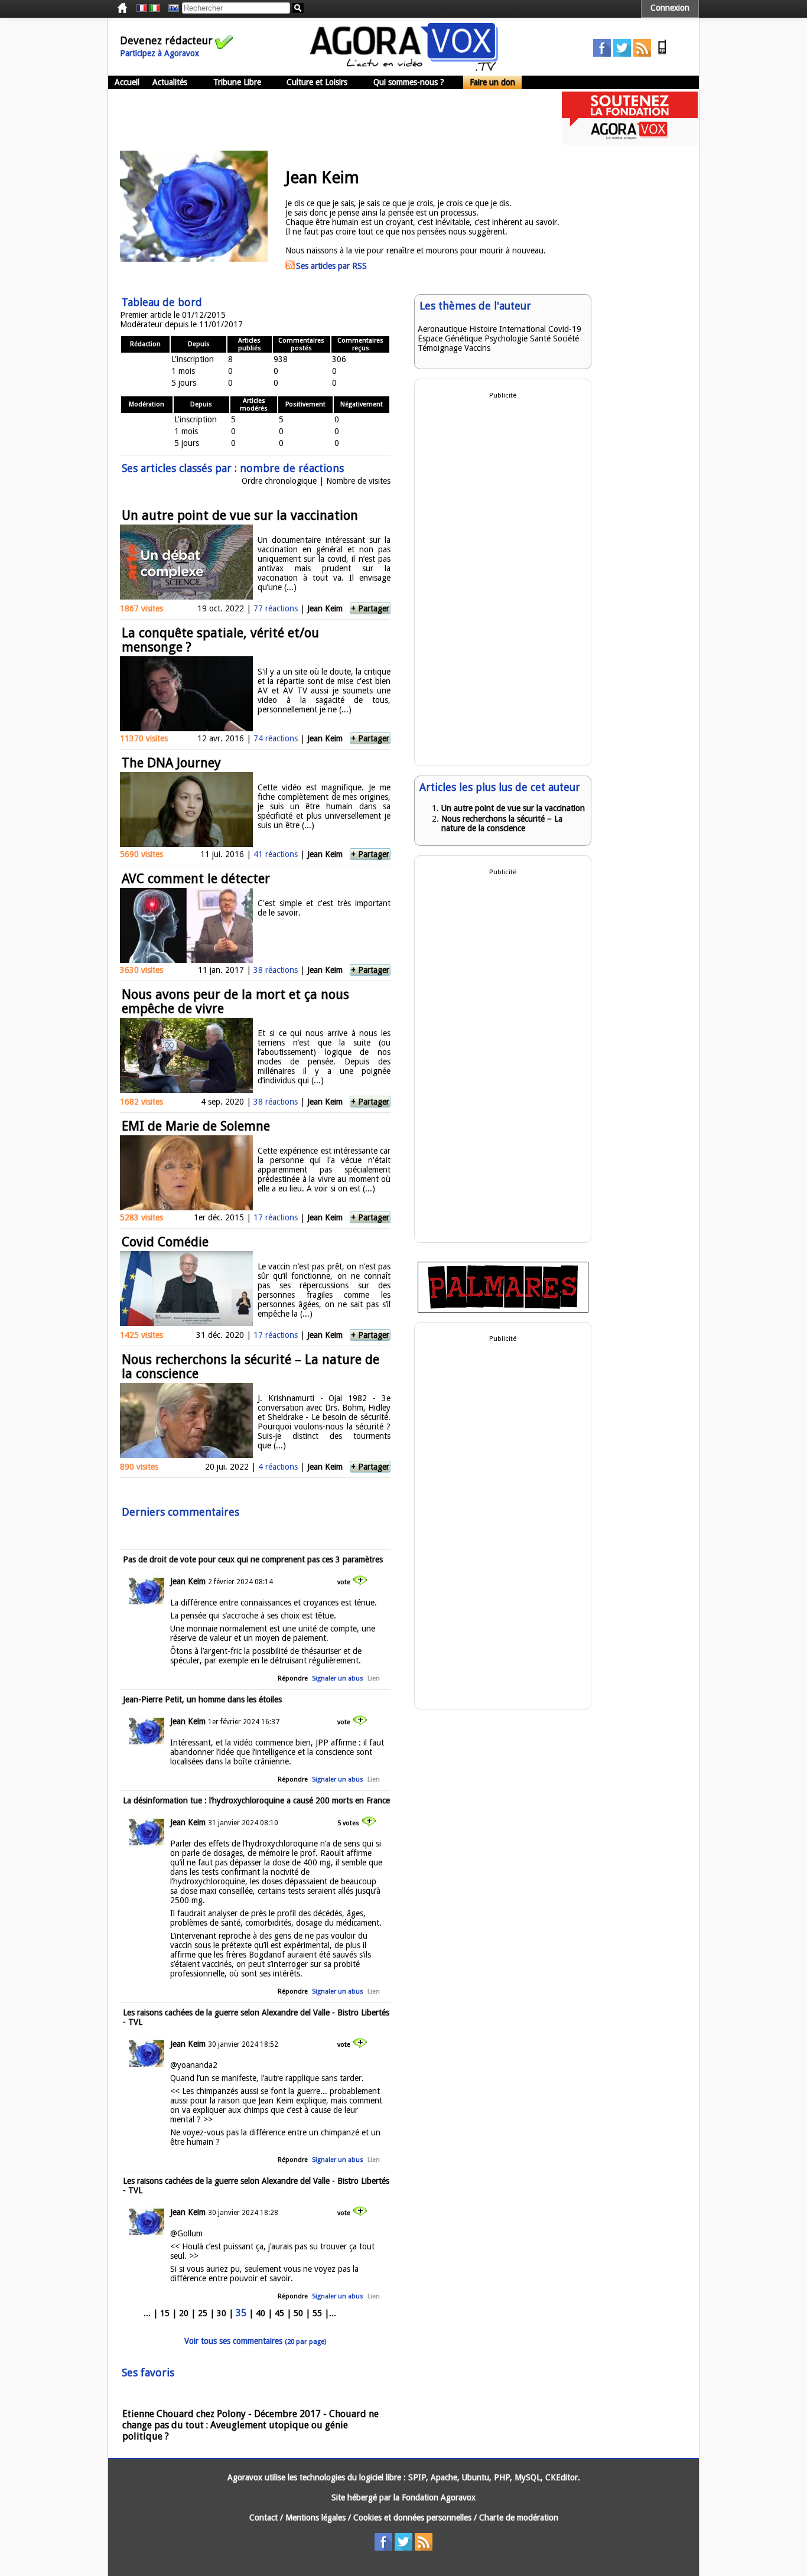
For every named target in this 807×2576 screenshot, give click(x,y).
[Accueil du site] (404, 68)
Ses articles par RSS (331, 266)
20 (184, 2313)
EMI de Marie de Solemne (196, 1126)
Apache (444, 2477)
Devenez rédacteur (166, 40)
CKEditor (562, 2477)
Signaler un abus (338, 1678)
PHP (502, 2477)
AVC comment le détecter (196, 879)
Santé (540, 338)
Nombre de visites (358, 481)
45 (279, 2313)
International (523, 329)
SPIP (417, 2477)
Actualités (170, 82)
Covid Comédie (165, 1242)
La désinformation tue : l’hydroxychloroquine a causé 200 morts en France (256, 1800)
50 (298, 2313)
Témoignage (440, 348)
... (147, 2313)
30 (222, 2313)
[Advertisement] (323, 118)
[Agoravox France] (142, 8)
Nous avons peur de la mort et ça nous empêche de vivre (235, 1002)
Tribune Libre (237, 82)
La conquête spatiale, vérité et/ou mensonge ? (220, 640)
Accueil (127, 82)
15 (165, 2313)
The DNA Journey (171, 763)
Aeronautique (442, 329)
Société (566, 338)
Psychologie (506, 338)
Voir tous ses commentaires (255, 2341)
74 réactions (276, 738)
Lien (374, 1678)
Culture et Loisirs (317, 82)
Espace (430, 338)
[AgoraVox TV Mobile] (662, 54)
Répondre (293, 1678)
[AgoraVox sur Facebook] (602, 54)
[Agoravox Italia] (155, 8)
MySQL (528, 2477)
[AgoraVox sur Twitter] (622, 54)
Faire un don (492, 82)
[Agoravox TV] (171, 8)
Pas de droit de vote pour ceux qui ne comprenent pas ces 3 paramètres (253, 1559)
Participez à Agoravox (160, 53)
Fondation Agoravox (439, 2497)
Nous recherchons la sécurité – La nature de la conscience (250, 1367)
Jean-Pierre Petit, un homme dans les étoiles (202, 1699)
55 (317, 2313)
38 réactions (276, 970)
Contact (263, 2518)
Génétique (463, 338)
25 (203, 2313)
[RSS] (642, 54)
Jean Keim (325, 608)
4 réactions (278, 1467)
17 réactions (276, 1217)
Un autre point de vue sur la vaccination (240, 515)
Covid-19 (565, 329)
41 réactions (276, 854)
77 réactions (276, 608)
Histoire (483, 329)
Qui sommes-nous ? (409, 82)
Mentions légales (315, 2518)
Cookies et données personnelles (412, 2518)
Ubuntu (476, 2477)
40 (261, 2313)
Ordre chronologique (279, 481)
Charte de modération (519, 2518)
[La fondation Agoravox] (630, 142)
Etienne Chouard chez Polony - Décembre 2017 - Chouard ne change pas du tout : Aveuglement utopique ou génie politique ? (250, 2425)
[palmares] (503, 1310)
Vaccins (477, 348)
